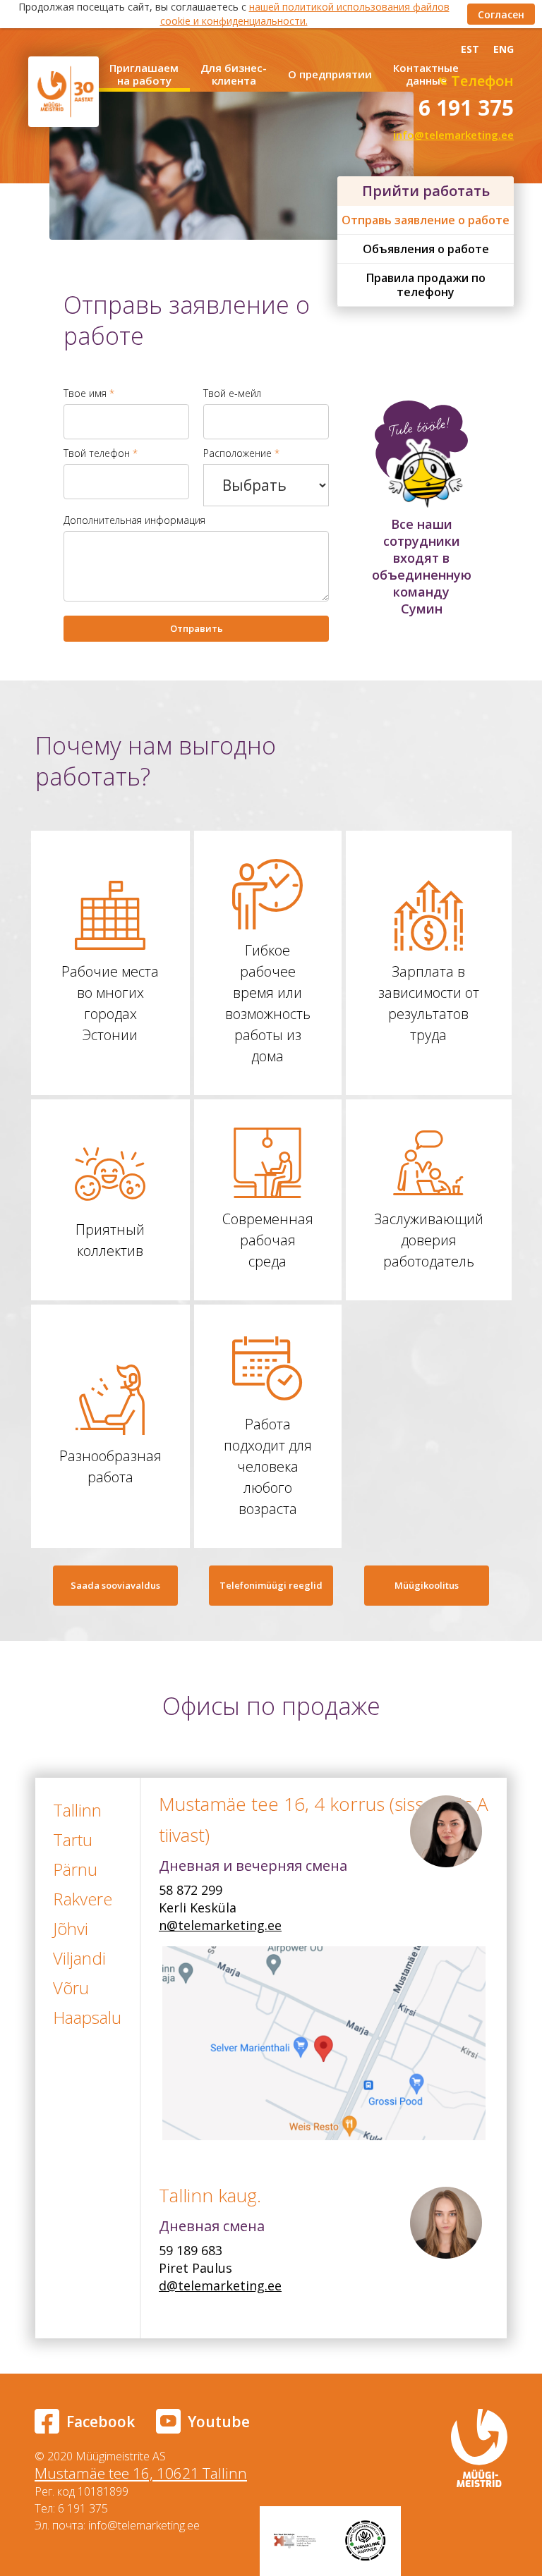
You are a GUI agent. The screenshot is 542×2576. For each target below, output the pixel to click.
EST (470, 49)
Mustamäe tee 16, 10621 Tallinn (141, 2473)
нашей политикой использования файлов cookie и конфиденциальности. (305, 14)
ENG (504, 49)
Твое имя (89, 393)
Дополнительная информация (134, 520)
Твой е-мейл (232, 393)
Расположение (241, 453)
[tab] (82, 1810)
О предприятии (330, 74)
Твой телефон (101, 453)
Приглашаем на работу (144, 74)
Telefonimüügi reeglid (271, 1585)
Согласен (501, 14)
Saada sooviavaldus (115, 1585)
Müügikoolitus (427, 1585)
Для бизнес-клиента (234, 74)
